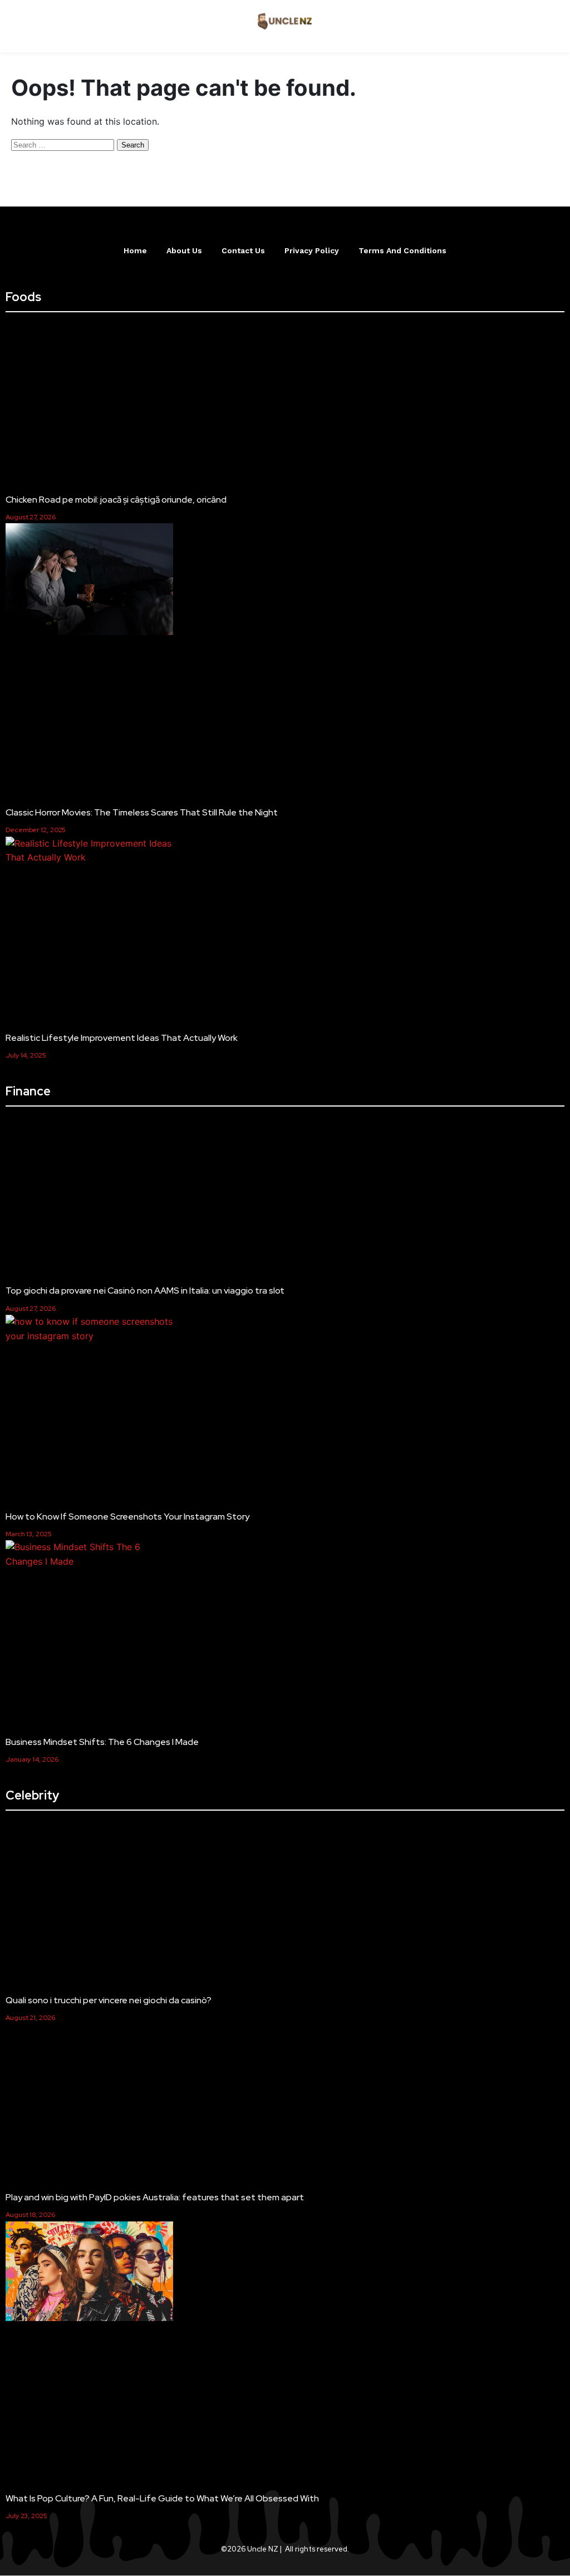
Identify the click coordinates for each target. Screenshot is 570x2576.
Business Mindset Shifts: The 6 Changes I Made (104, 1742)
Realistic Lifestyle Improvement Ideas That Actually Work (122, 1038)
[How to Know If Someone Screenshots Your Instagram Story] (89, 1329)
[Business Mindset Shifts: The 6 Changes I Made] (89, 1554)
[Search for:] (64, 144)
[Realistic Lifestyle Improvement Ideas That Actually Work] (89, 851)
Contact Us (243, 250)
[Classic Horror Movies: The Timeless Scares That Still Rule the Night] (89, 581)
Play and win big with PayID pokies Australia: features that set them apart (155, 2197)
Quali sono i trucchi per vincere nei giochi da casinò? (109, 2000)
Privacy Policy (312, 250)
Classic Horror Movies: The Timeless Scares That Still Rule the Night (142, 812)
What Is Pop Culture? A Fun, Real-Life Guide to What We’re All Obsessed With (162, 2498)
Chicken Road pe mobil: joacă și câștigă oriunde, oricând (116, 500)
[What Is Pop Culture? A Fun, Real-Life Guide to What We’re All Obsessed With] (89, 2273)
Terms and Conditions (402, 250)
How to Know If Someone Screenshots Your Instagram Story (127, 1516)
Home (135, 250)
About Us (184, 250)
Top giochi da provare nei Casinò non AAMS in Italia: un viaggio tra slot (145, 1291)
